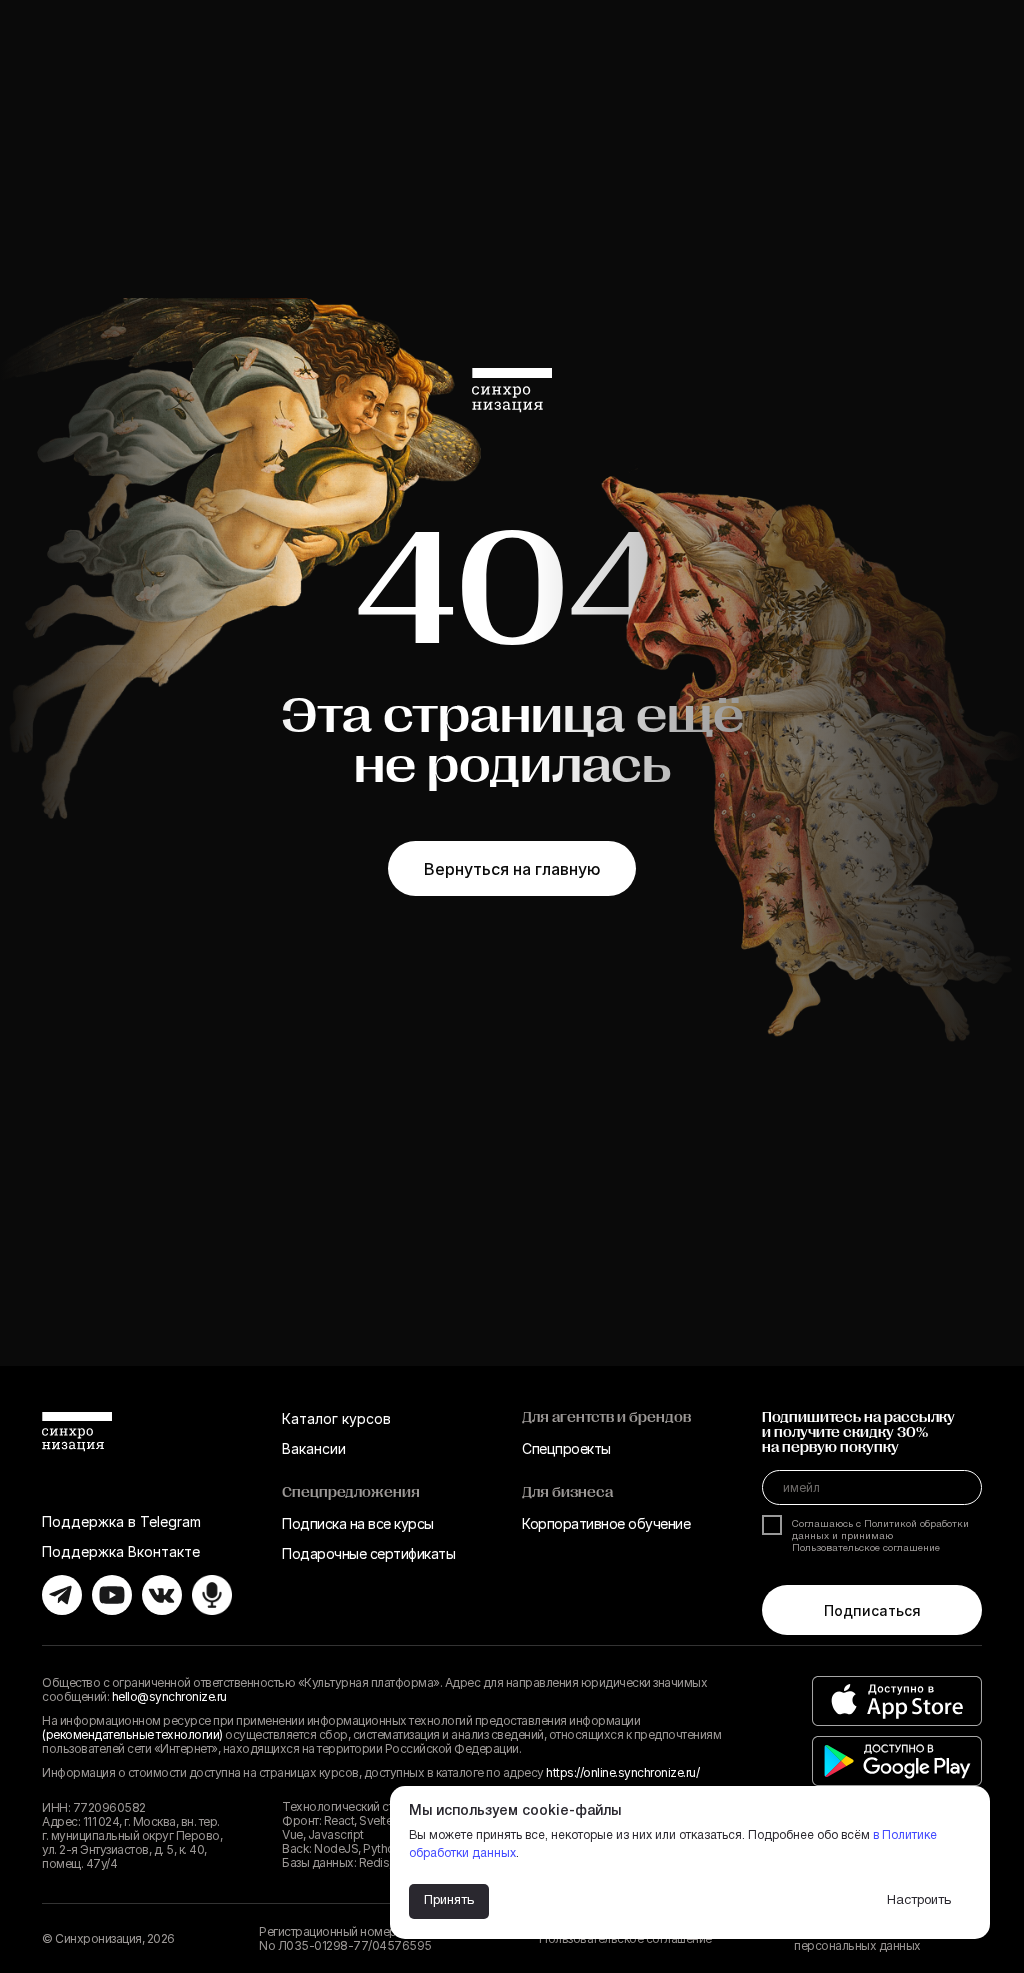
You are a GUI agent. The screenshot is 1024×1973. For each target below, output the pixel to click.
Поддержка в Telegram (121, 1521)
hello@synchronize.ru (169, 1696)
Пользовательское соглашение (866, 1548)
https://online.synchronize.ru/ (622, 1772)
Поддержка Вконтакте (121, 1551)
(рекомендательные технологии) (132, 1734)
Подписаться (872, 1610)
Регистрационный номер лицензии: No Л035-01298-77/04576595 (355, 1938)
